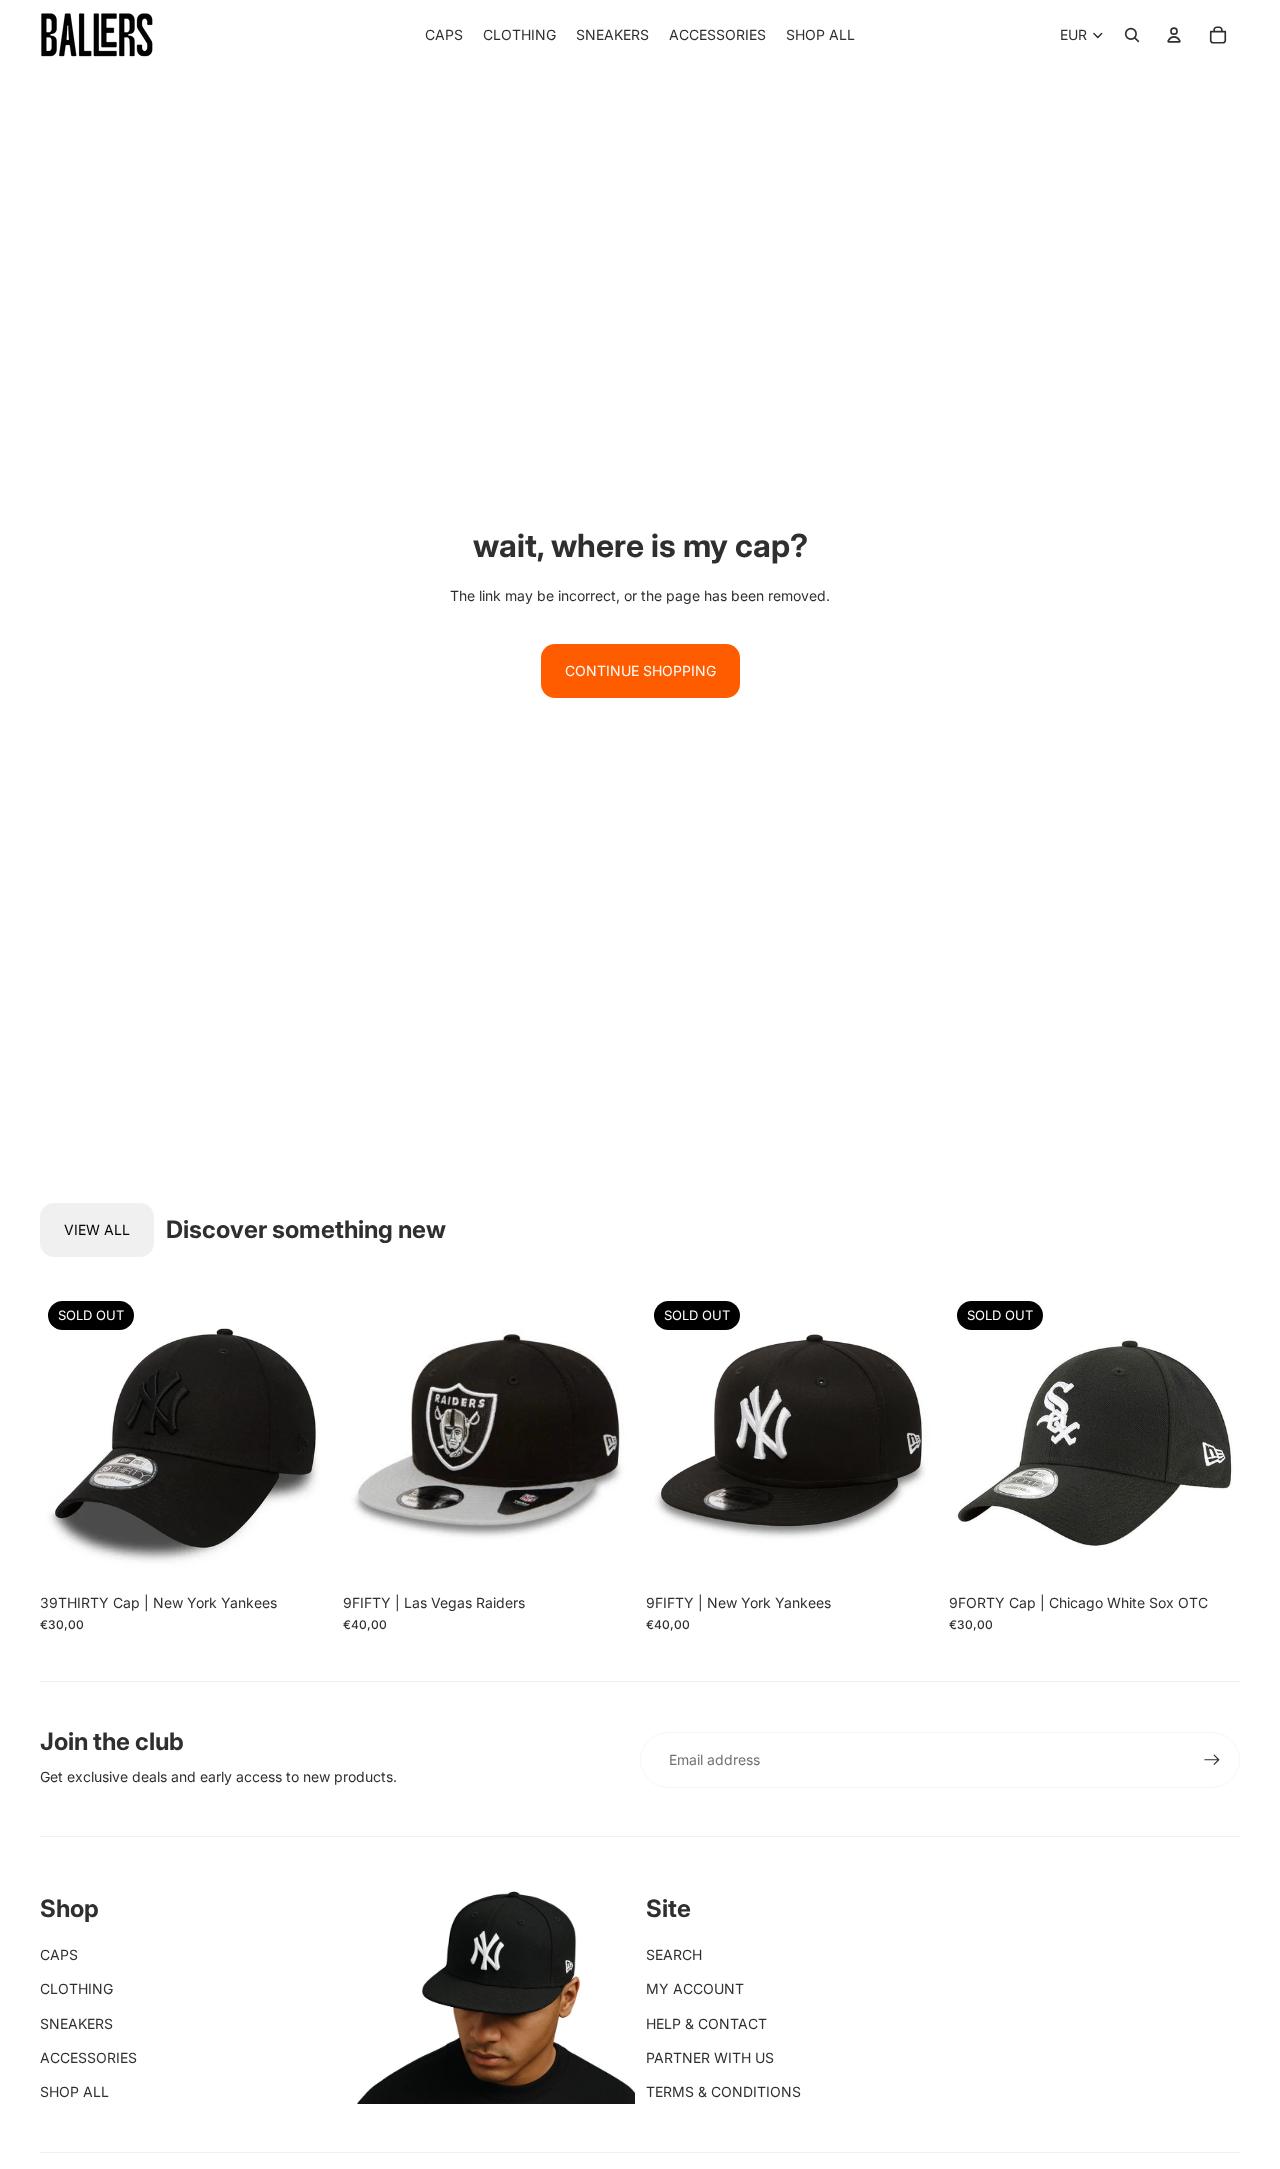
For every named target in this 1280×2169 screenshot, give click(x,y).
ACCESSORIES (88, 2057)
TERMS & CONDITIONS (723, 2091)
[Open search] (1132, 35)
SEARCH (674, 1954)
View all (97, 1229)
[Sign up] (1212, 1760)
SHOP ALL (74, 2091)
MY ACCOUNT (695, 1988)
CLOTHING (76, 1988)
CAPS (59, 1954)
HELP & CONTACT (706, 2023)
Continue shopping (640, 670)
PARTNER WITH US (710, 2057)
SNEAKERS (76, 2023)
